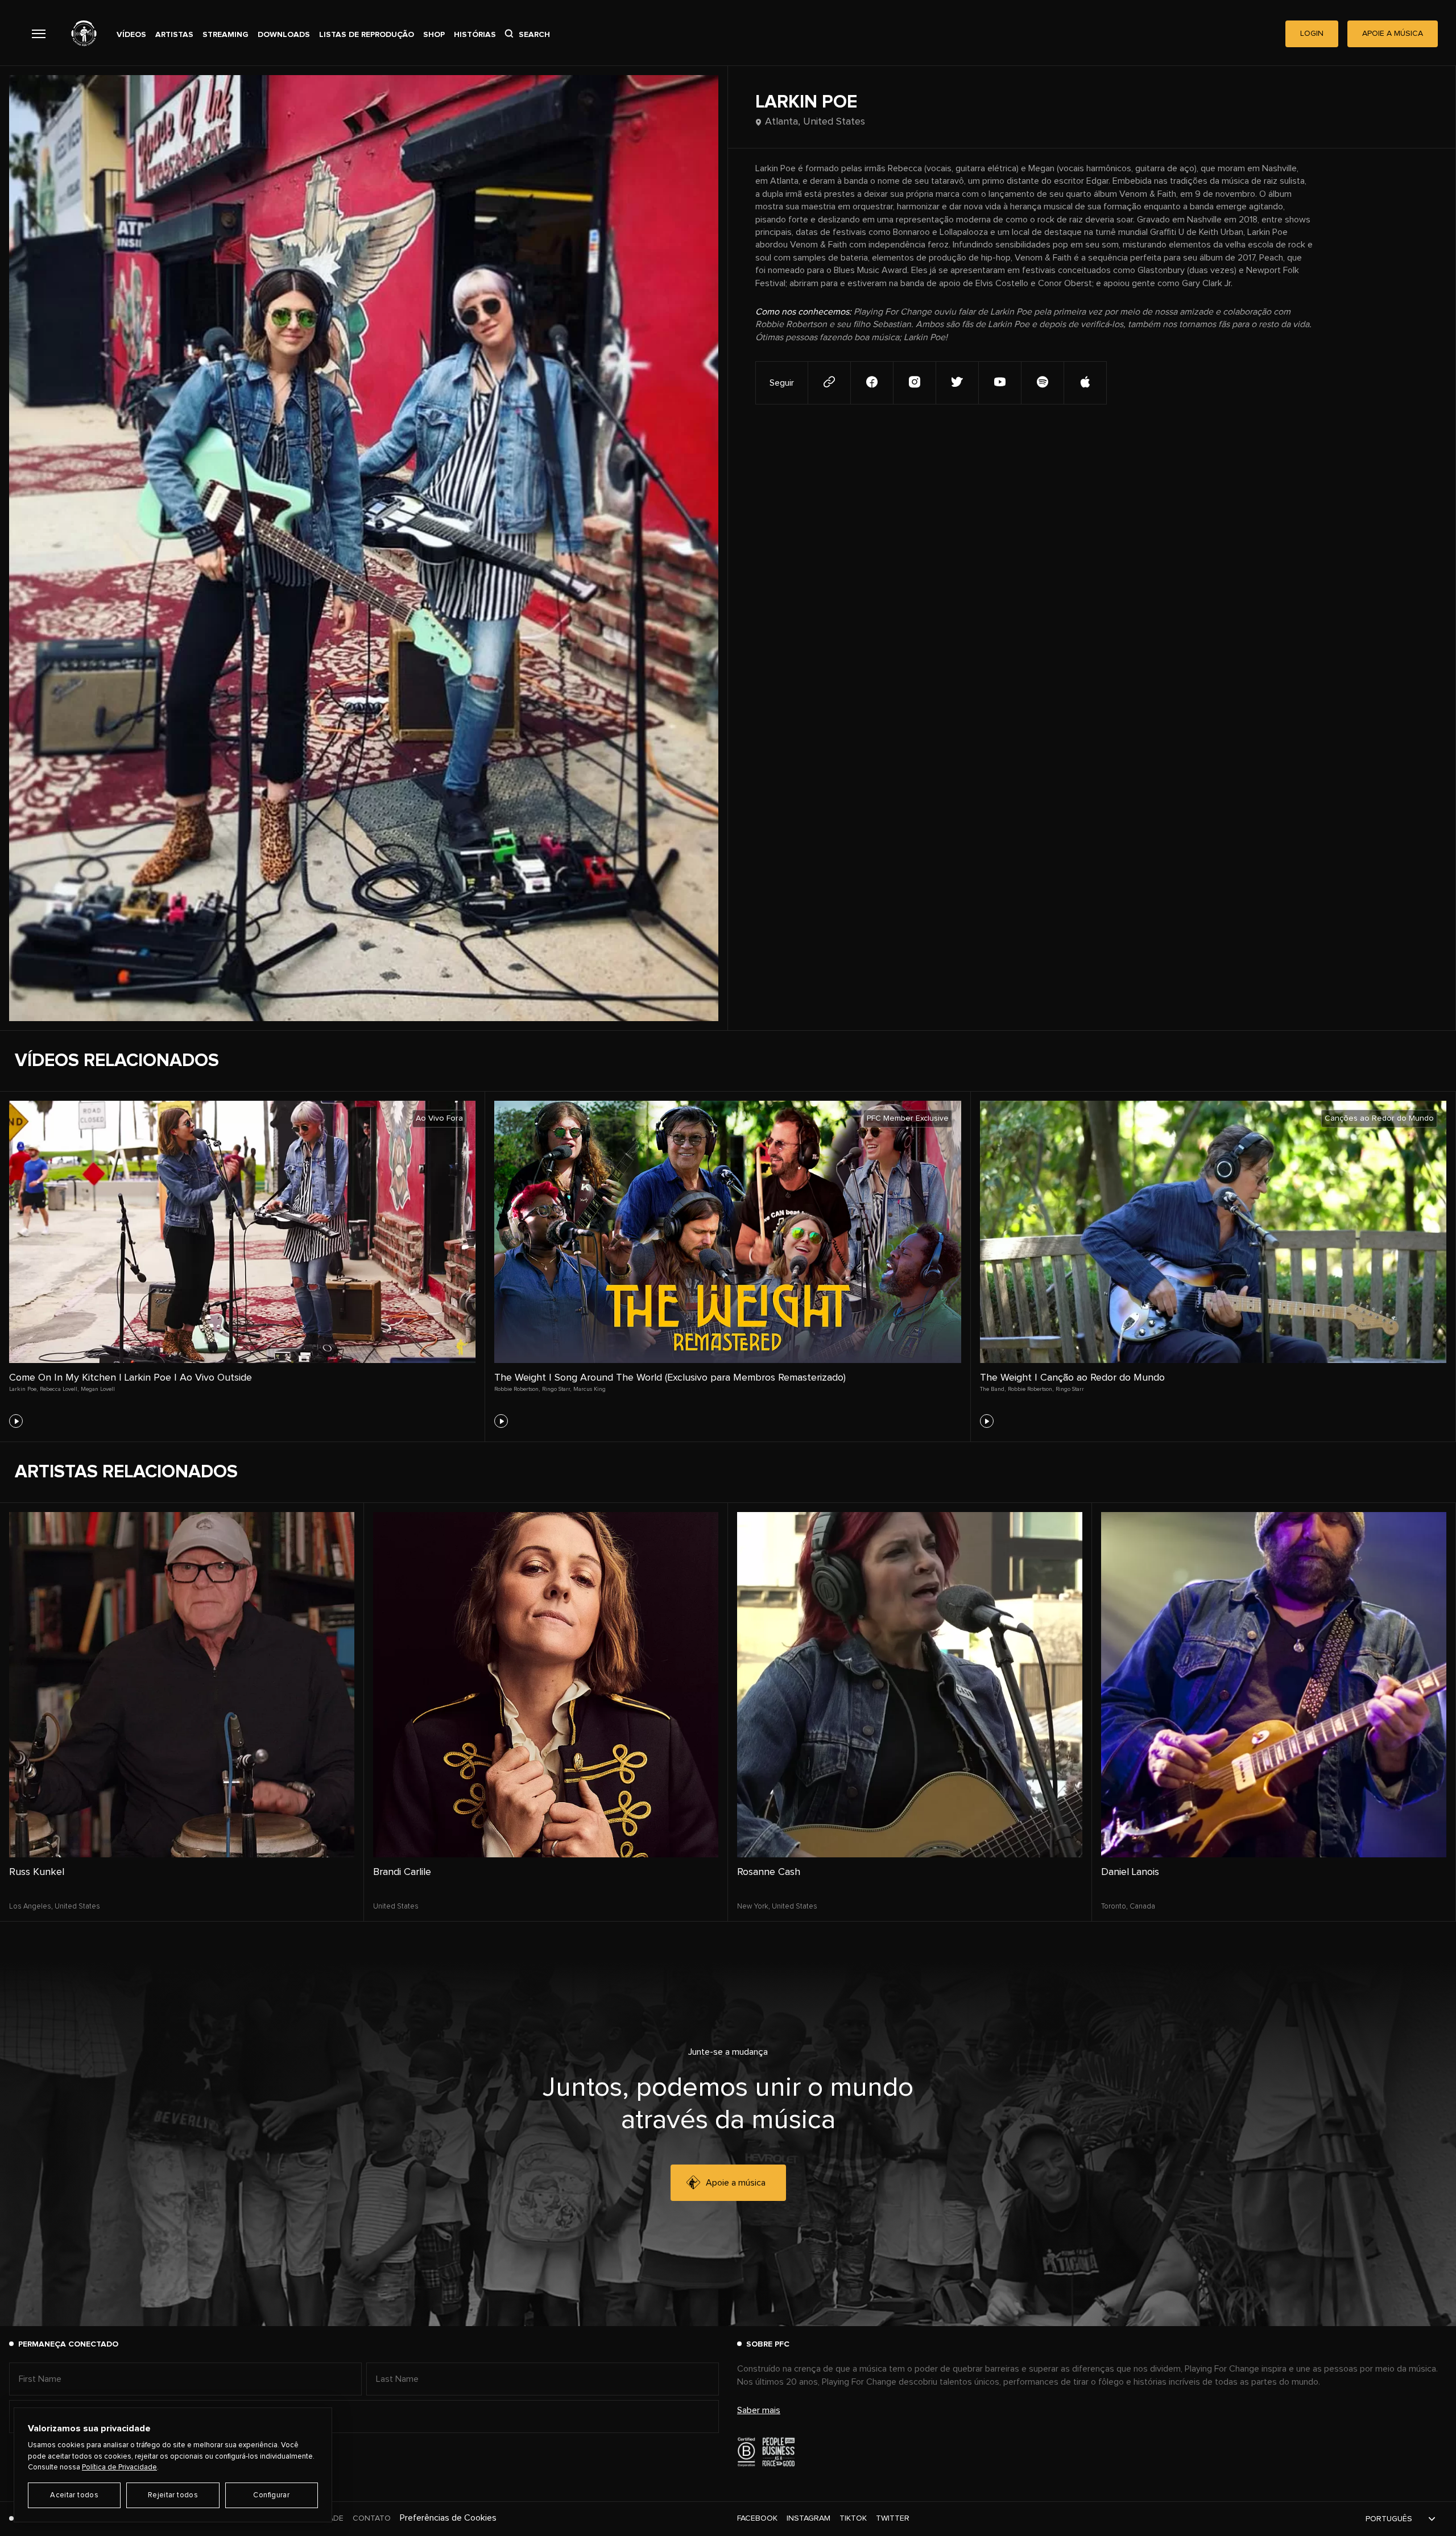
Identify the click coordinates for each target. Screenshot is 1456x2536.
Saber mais (759, 2410)
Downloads (284, 35)
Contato (372, 2518)
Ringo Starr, (557, 1389)
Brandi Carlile (402, 1872)
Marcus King (590, 1389)
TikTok (853, 2518)
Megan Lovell (98, 1389)
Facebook (757, 2518)
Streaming (226, 35)
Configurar (271, 2495)
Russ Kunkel (37, 1872)
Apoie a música (736, 2183)
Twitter (893, 2518)
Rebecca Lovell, (59, 1389)
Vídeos (131, 35)
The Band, (993, 1389)
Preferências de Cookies (448, 2518)
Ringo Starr (1070, 1389)
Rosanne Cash (769, 1872)
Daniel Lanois (1130, 1872)
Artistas (174, 35)
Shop (434, 35)
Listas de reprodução (367, 35)
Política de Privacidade (119, 2467)
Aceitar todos (74, 2495)
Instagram (808, 2518)
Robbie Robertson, (517, 1389)
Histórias (475, 35)
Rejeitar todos (173, 2495)
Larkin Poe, (23, 1389)
